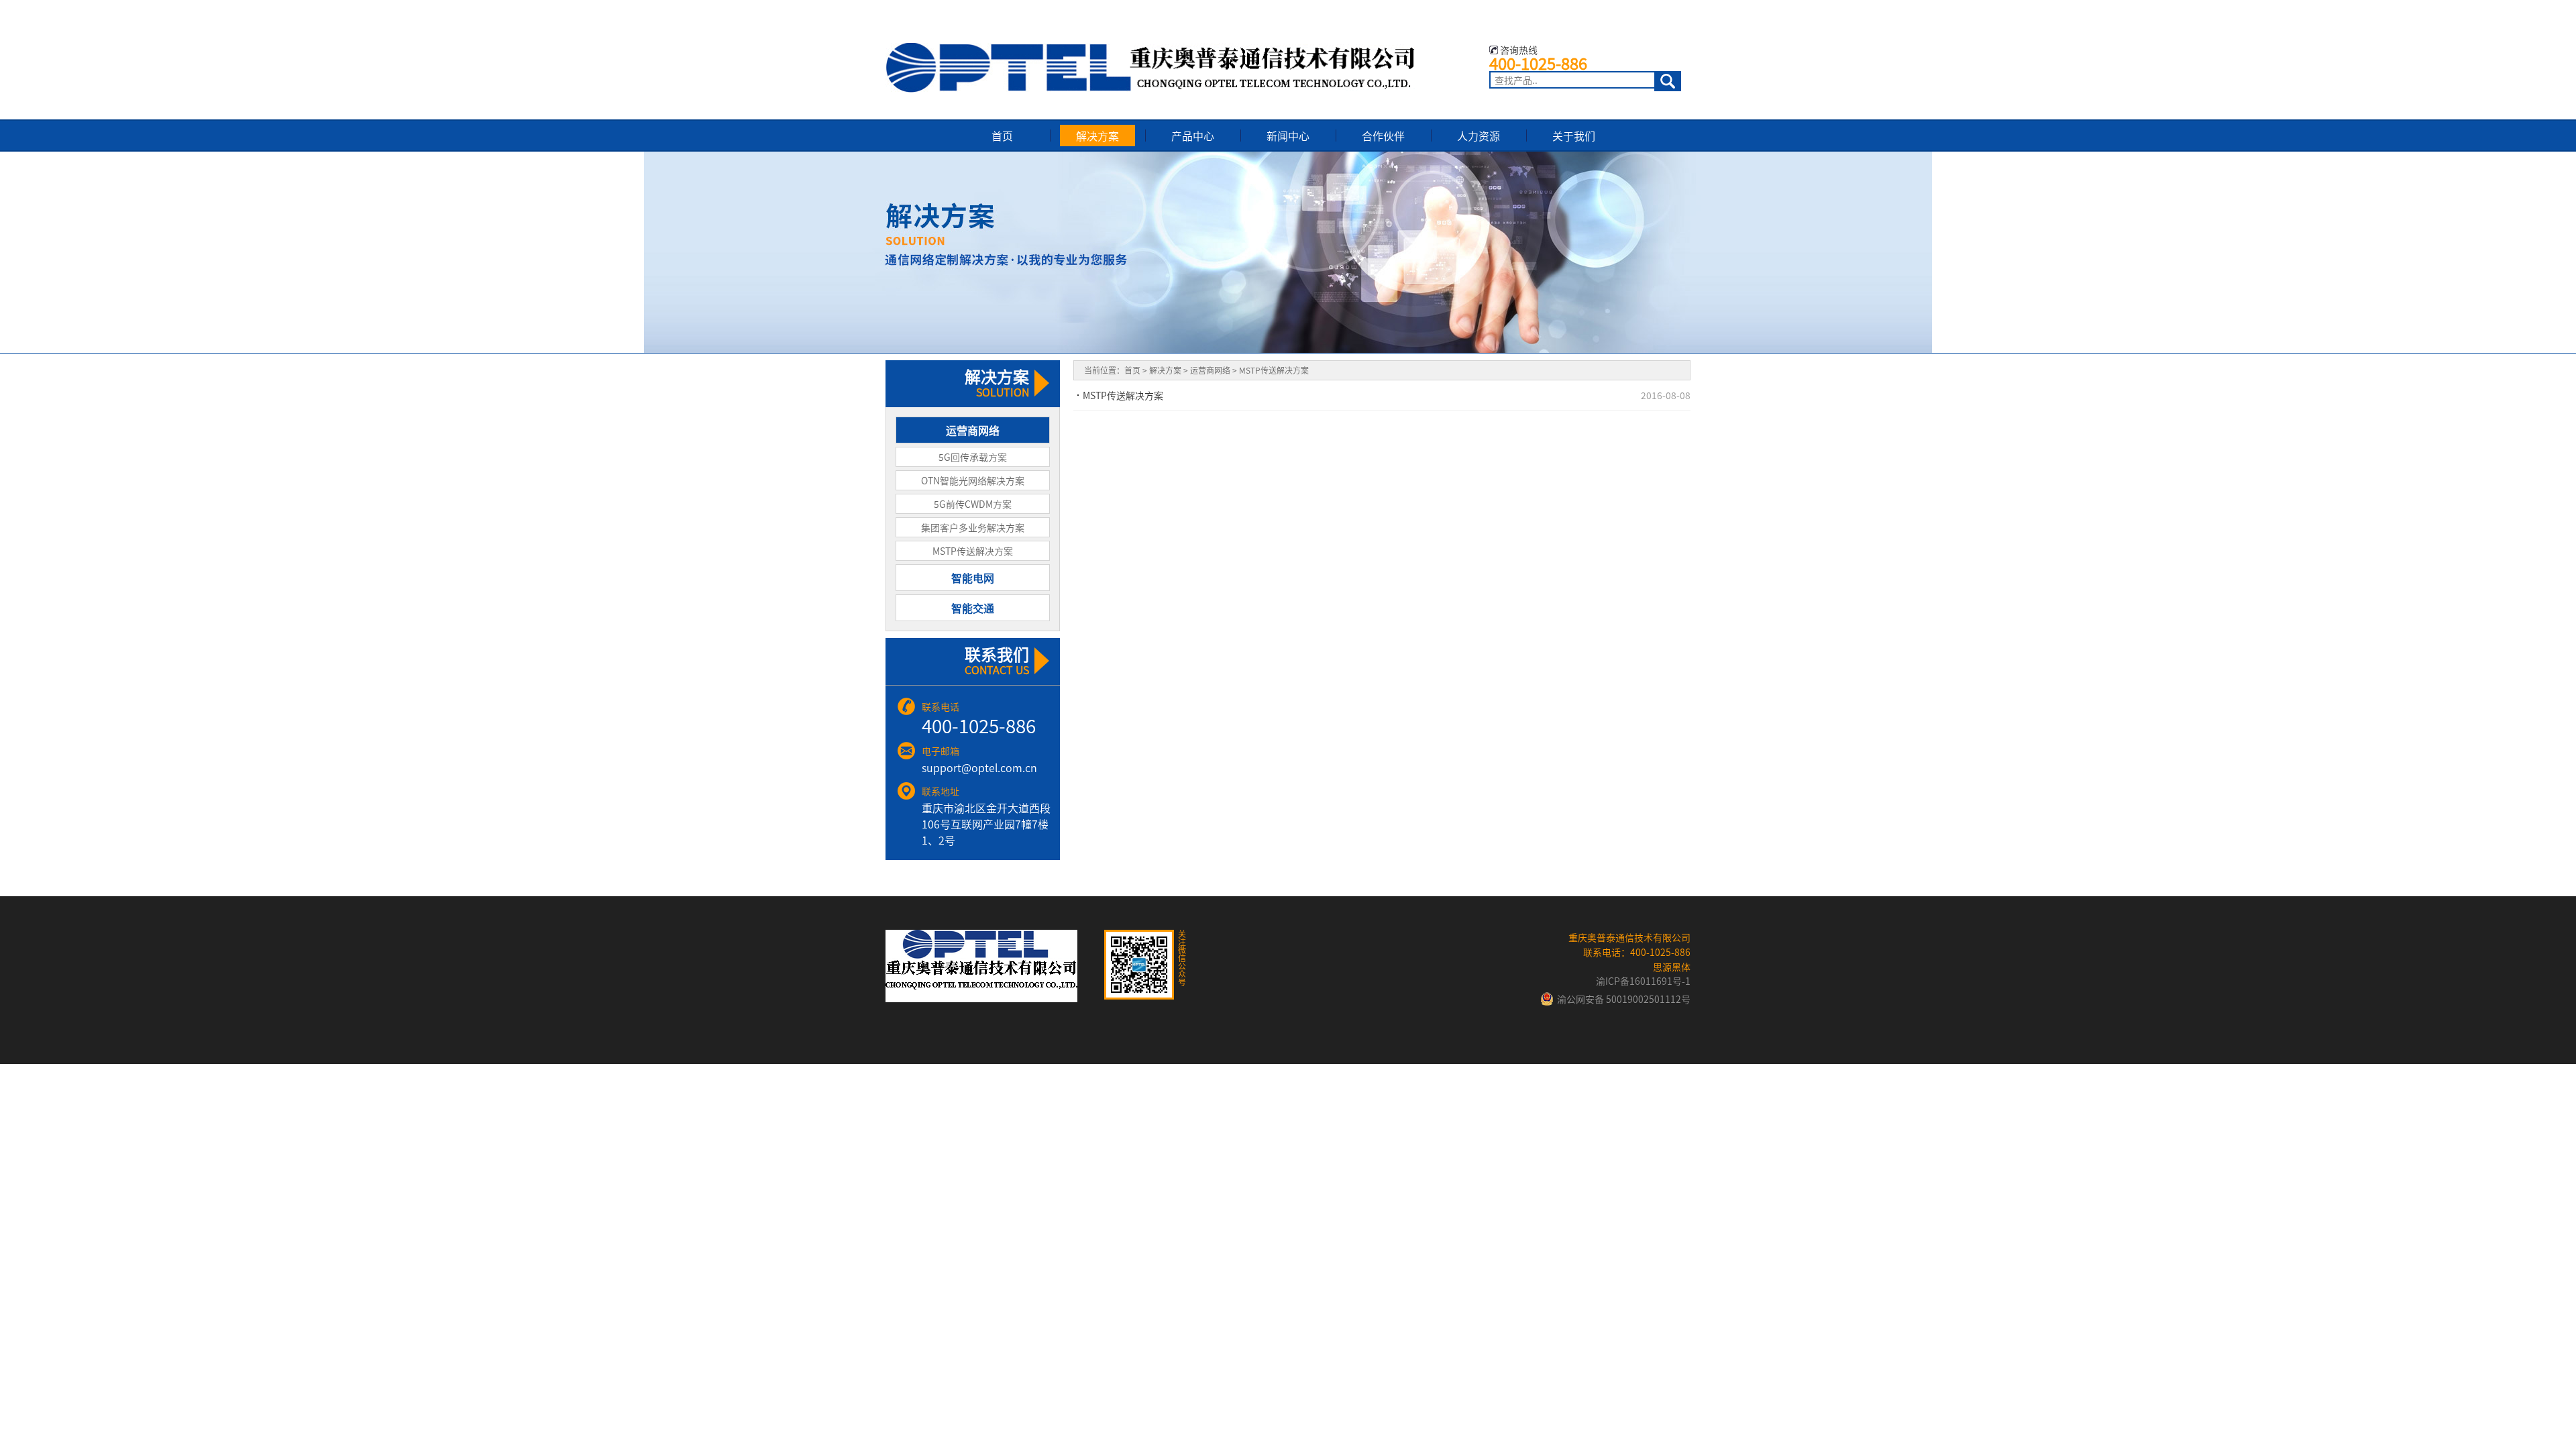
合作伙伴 (1383, 136)
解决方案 (1097, 136)
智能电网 (973, 578)
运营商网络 (973, 430)
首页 (1002, 136)
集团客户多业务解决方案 (973, 527)
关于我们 (1574, 136)
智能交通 (973, 608)
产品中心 (1193, 136)
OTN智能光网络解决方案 (973, 480)
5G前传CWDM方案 (973, 504)
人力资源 (1479, 136)
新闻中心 (1288, 136)
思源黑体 (1672, 967)
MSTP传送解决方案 (973, 551)
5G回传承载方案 (973, 457)
